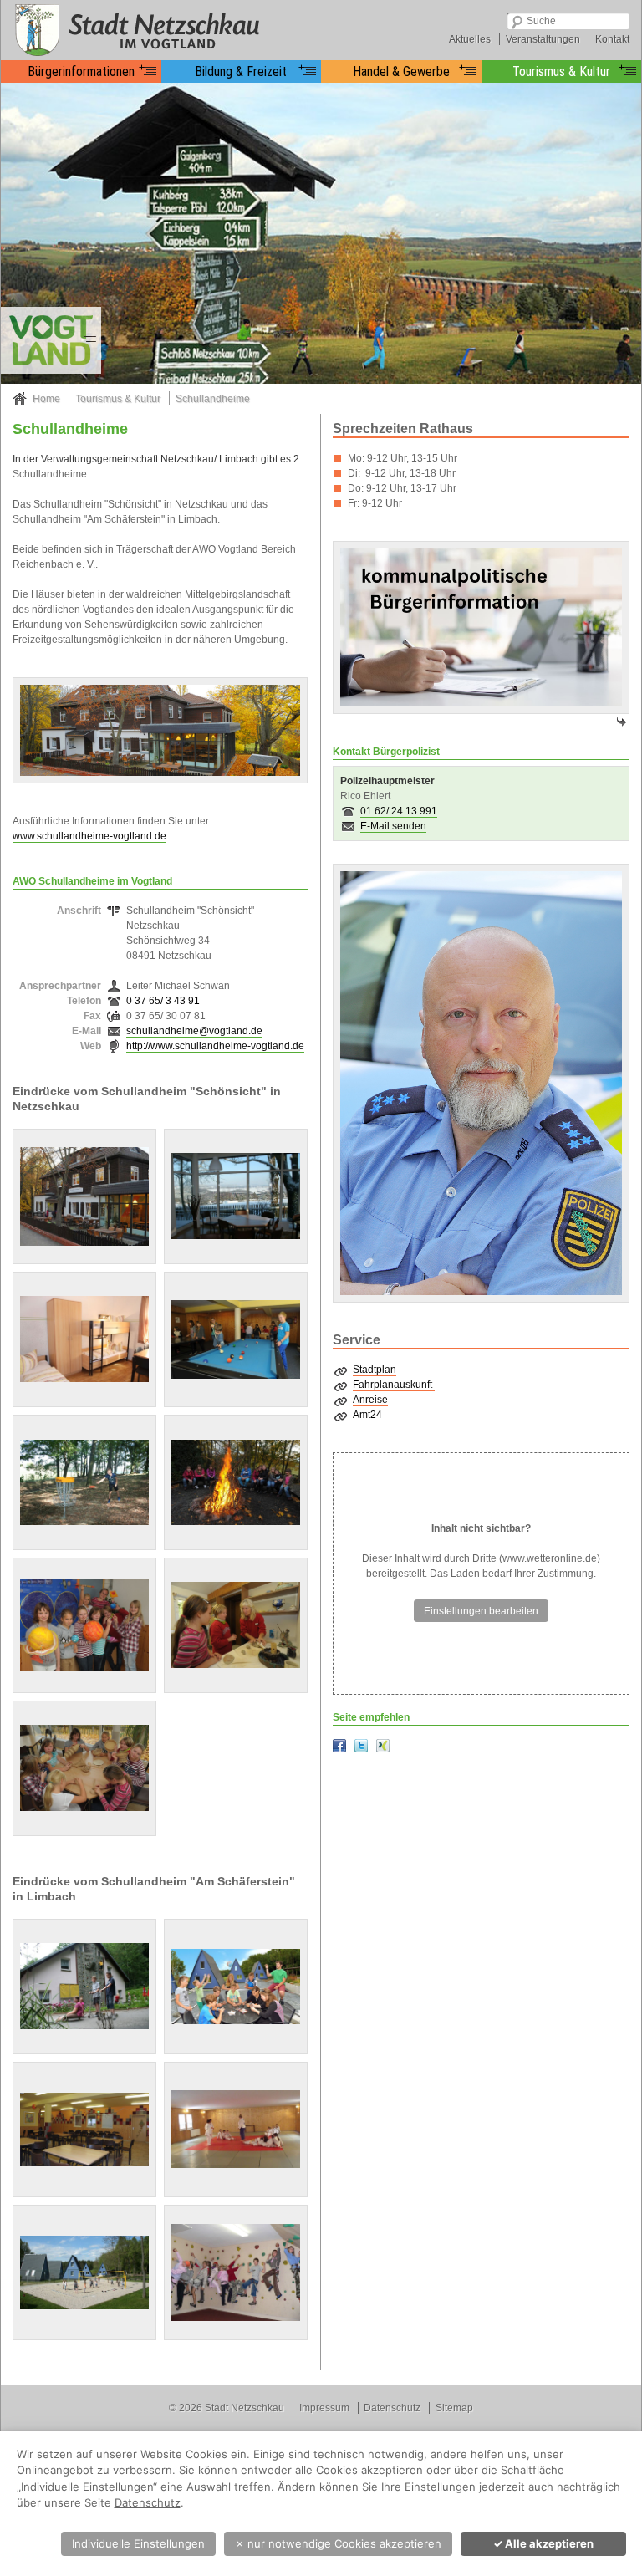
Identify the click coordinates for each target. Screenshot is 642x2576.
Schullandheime (213, 399)
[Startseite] (135, 29)
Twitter (361, 1746)
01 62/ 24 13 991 (399, 811)
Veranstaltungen (543, 39)
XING (383, 1746)
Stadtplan (374, 1370)
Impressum (324, 2408)
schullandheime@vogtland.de (194, 1031)
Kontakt (612, 39)
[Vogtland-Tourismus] (51, 340)
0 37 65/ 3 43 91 (163, 1001)
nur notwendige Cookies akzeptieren (338, 2543)
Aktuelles (470, 39)
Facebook (339, 1746)
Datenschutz (392, 2408)
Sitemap (454, 2408)
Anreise (370, 1400)
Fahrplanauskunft (394, 1385)
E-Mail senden (393, 826)
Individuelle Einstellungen (138, 2543)
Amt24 (367, 1415)
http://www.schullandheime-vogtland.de (215, 1046)
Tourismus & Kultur (118, 399)
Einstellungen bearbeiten (481, 1611)
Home (46, 399)
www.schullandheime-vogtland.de (89, 836)
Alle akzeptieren (543, 2543)
